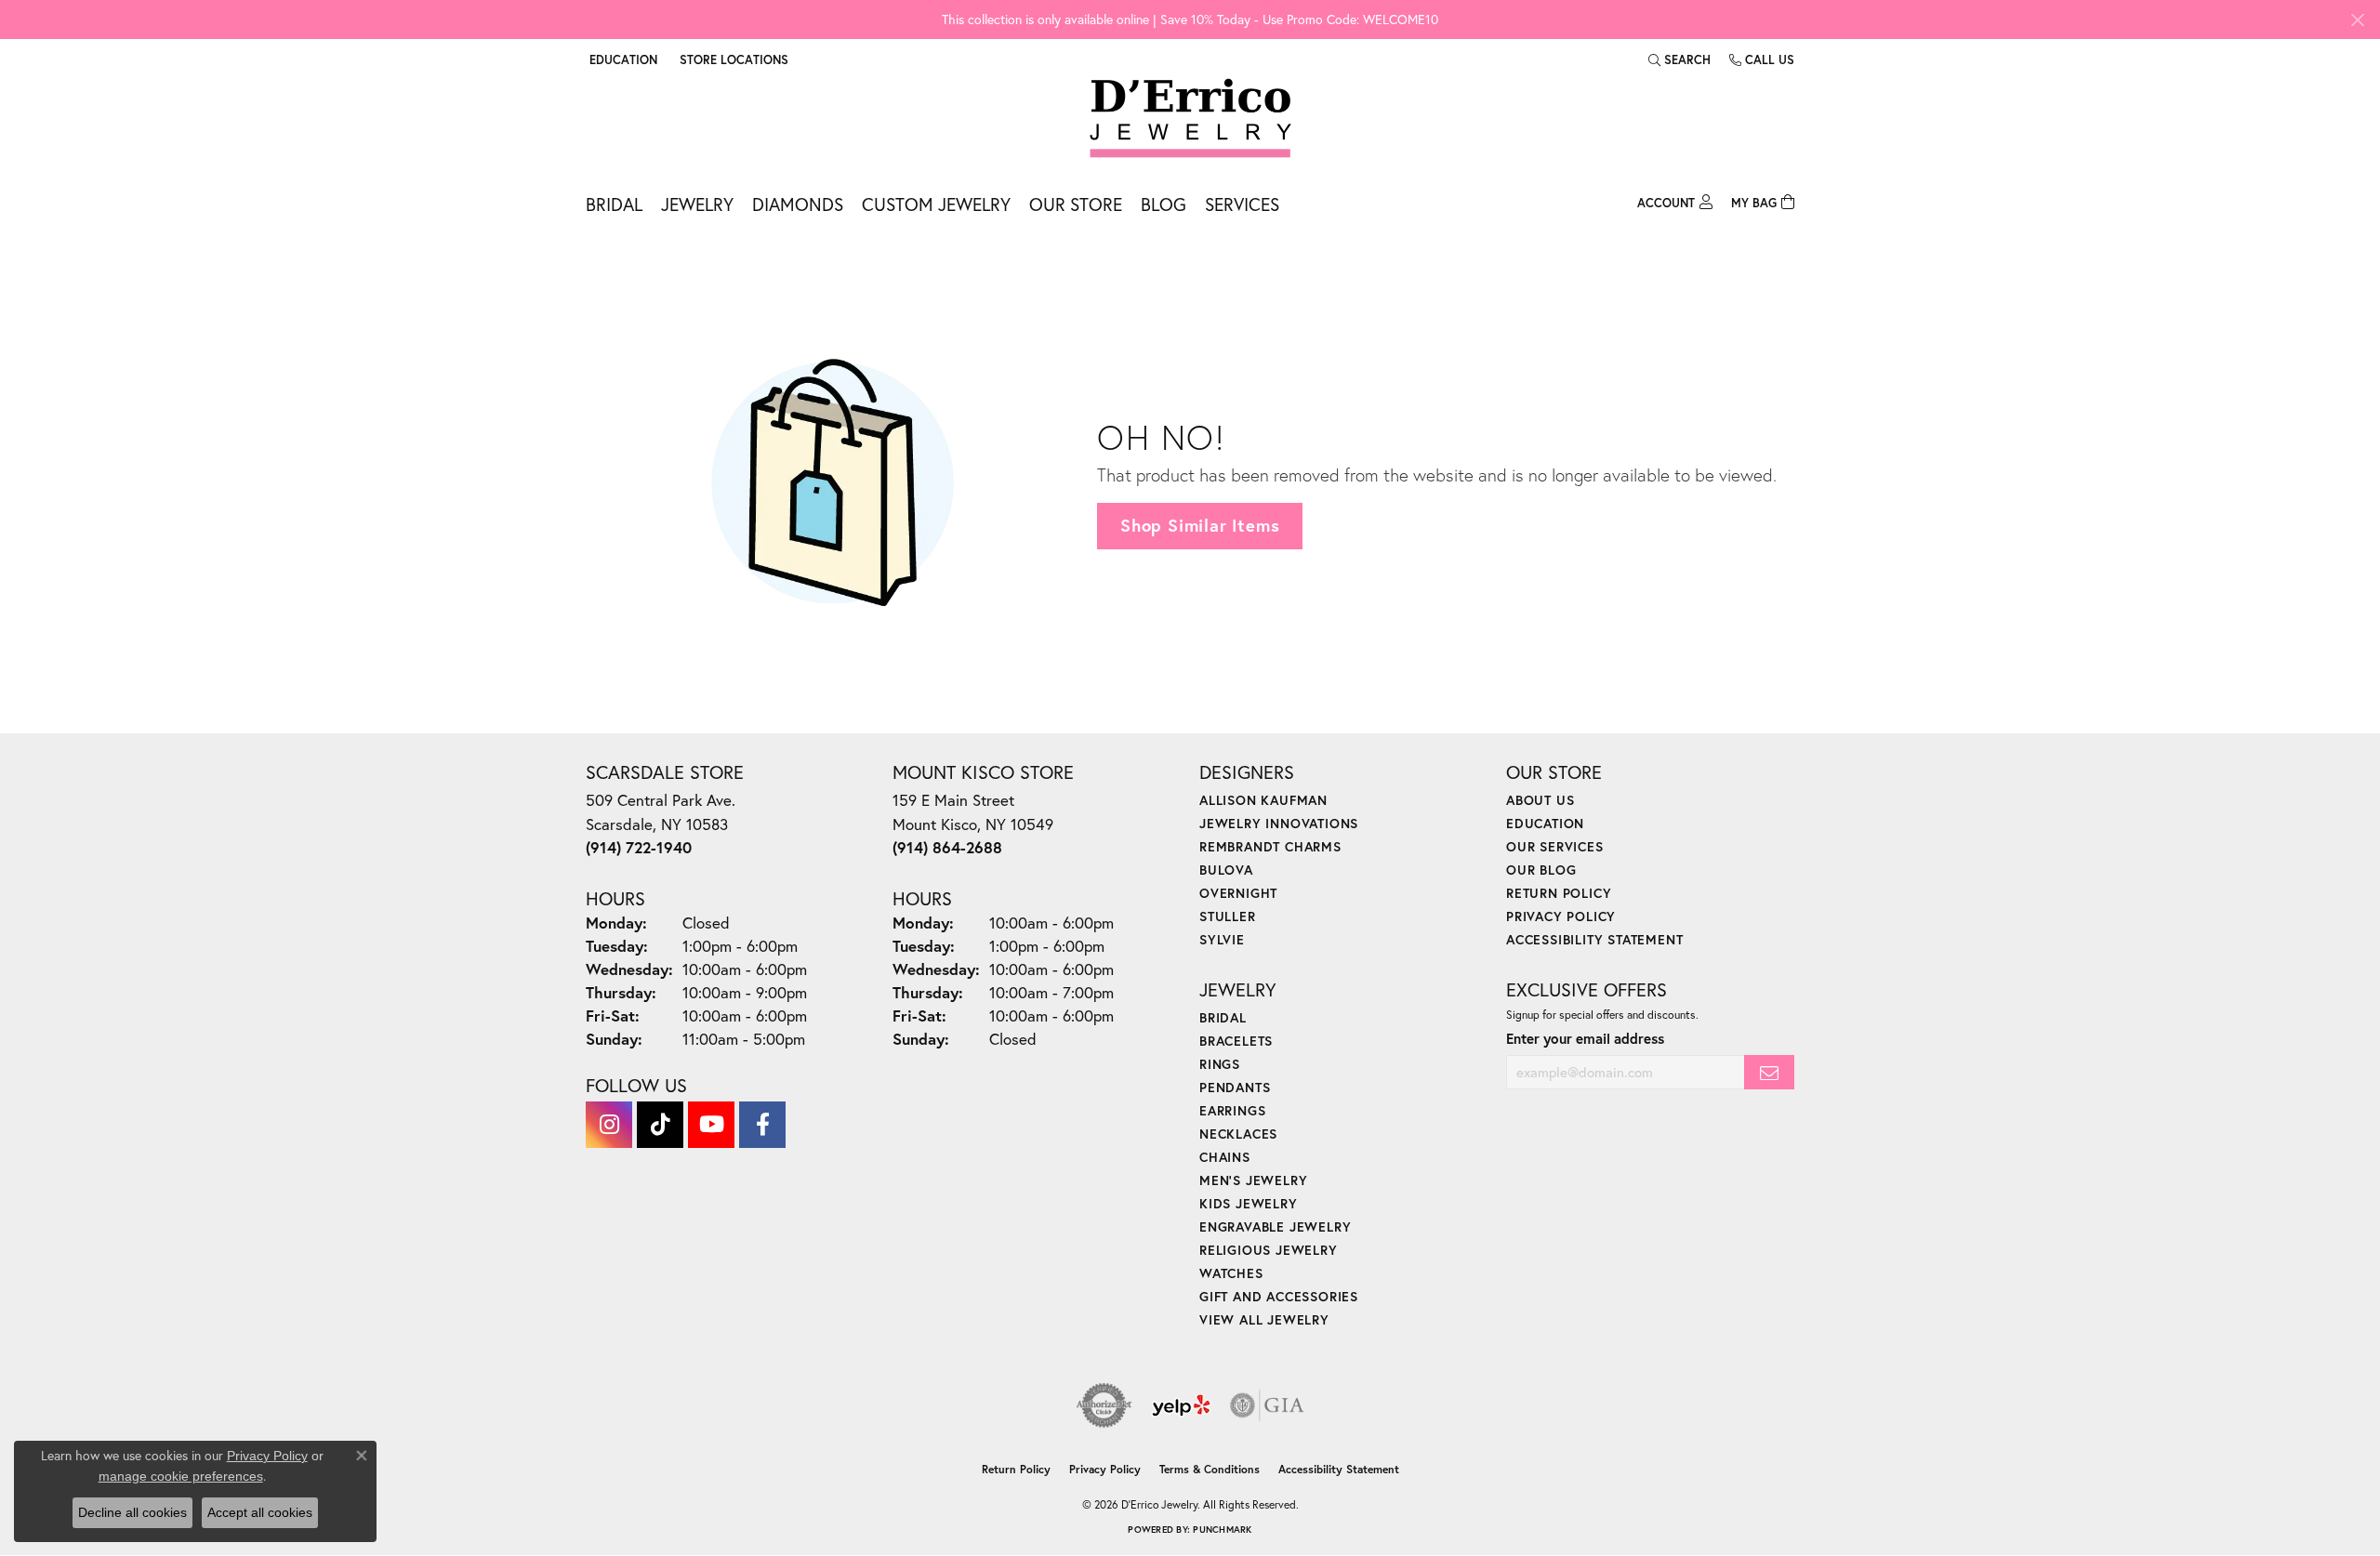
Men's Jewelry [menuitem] (1253, 1180)
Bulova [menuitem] (1226, 870)
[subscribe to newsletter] (1769, 1072)
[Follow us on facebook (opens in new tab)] (762, 1125)
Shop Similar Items (1200, 525)
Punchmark (1222, 1530)
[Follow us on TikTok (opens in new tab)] (660, 1125)
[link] (732, 59)
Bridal (614, 204)
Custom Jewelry (936, 204)
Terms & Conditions (1210, 1469)
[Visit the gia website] (1267, 1405)
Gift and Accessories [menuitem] (1279, 1296)
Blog (1164, 204)
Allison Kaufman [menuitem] (1263, 800)
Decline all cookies (132, 1512)
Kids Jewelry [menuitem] (1249, 1203)
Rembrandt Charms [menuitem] (1270, 846)
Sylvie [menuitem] (1222, 939)
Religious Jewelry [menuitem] (1269, 1250)
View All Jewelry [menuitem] (1264, 1319)
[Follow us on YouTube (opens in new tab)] (711, 1125)
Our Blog (1541, 870)
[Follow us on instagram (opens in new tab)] (609, 1125)
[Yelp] (1181, 1405)
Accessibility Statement (1594, 939)
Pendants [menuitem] (1235, 1087)
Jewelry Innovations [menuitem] (1279, 823)
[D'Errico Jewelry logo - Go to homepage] (1190, 119)
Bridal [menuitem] (1223, 1017)
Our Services (1555, 846)
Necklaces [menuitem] (1238, 1134)
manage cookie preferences (181, 1476)
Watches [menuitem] (1231, 1273)
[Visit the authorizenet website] (1104, 1405)
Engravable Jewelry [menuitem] (1275, 1226)
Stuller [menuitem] (1228, 916)
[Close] (2357, 20)
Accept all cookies (260, 1512)
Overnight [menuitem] (1238, 893)
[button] (621, 59)
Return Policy (1559, 893)
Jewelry (697, 204)
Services (1242, 204)
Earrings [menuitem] (1232, 1110)
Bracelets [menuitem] (1236, 1041)
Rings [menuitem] (1220, 1064)
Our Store (1076, 204)
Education (1545, 823)
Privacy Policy (1561, 916)
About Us (1540, 800)
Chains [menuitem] (1225, 1157)
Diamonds (798, 204)
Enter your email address (1585, 1038)
